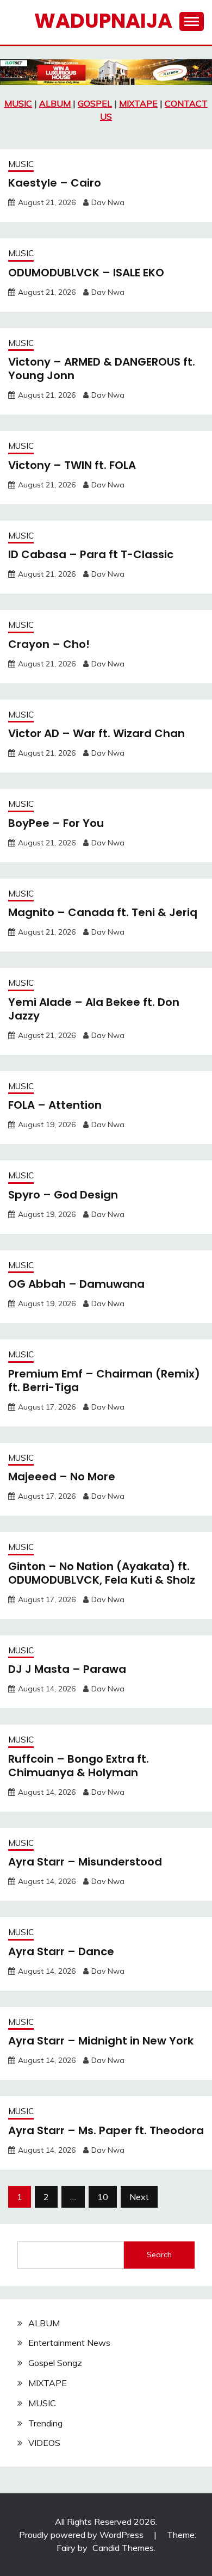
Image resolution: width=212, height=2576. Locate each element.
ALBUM (55, 103)
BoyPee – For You (56, 823)
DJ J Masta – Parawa (67, 1669)
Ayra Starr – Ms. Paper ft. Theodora (106, 2130)
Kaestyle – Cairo (55, 183)
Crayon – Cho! (49, 644)
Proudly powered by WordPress (82, 2535)
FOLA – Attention (55, 1105)
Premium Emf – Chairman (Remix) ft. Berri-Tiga (104, 1380)
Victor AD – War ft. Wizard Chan (96, 733)
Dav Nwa (108, 202)
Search (159, 2254)
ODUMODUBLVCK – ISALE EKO (86, 273)
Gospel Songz (55, 2363)
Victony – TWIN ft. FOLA (72, 465)
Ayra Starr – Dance (61, 1951)
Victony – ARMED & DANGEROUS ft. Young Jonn (102, 369)
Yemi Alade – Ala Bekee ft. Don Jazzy (94, 1009)
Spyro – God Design (63, 1195)
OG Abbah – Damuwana (76, 1284)
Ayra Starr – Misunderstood (85, 1862)
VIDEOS (44, 2443)
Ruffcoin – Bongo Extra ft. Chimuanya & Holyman (79, 1766)
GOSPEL (95, 103)
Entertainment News (69, 2343)
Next (139, 2197)
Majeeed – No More (62, 1477)
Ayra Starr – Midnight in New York (101, 2041)
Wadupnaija (103, 21)
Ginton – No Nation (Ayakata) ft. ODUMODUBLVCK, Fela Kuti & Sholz (102, 1573)
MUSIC (18, 103)
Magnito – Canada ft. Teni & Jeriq (103, 912)
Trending (45, 2423)
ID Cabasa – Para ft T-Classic (91, 554)
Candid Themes (123, 2548)
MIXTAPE (138, 103)
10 (103, 2197)
